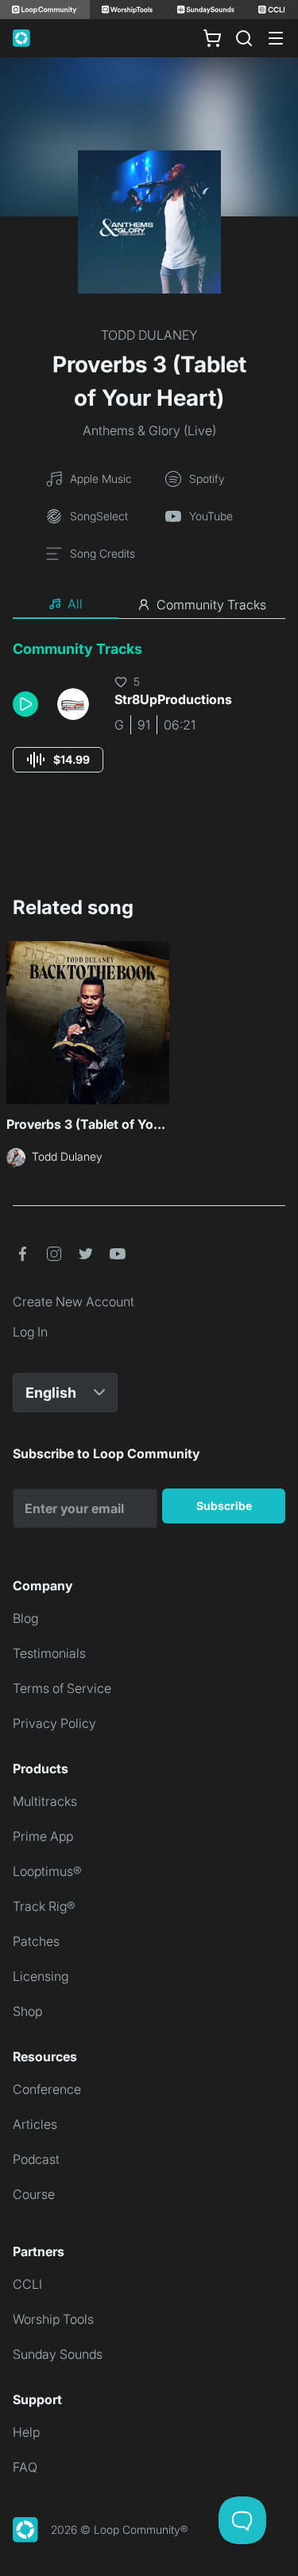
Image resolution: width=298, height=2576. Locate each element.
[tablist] (149, 605)
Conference (47, 2089)
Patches (36, 1941)
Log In (30, 1332)
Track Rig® (44, 1906)
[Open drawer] (276, 38)
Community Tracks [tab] (211, 605)
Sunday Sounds (58, 2354)
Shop (27, 2011)
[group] (58, 760)
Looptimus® (47, 1871)
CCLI (27, 2284)
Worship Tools (53, 2319)
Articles (35, 2124)
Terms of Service (62, 1688)
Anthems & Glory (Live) (149, 430)
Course (34, 2194)
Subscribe (224, 1506)
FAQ (25, 2467)
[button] (29, 704)
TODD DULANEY (149, 335)
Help (26, 2432)
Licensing (41, 1976)
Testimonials (49, 1653)
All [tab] (75, 604)
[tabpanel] (149, 721)
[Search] (244, 38)
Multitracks (45, 1801)
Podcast (36, 2159)
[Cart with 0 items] (212, 38)
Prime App (43, 1836)
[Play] (25, 704)
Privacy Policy (54, 1723)
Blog (25, 1618)
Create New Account (74, 1302)
